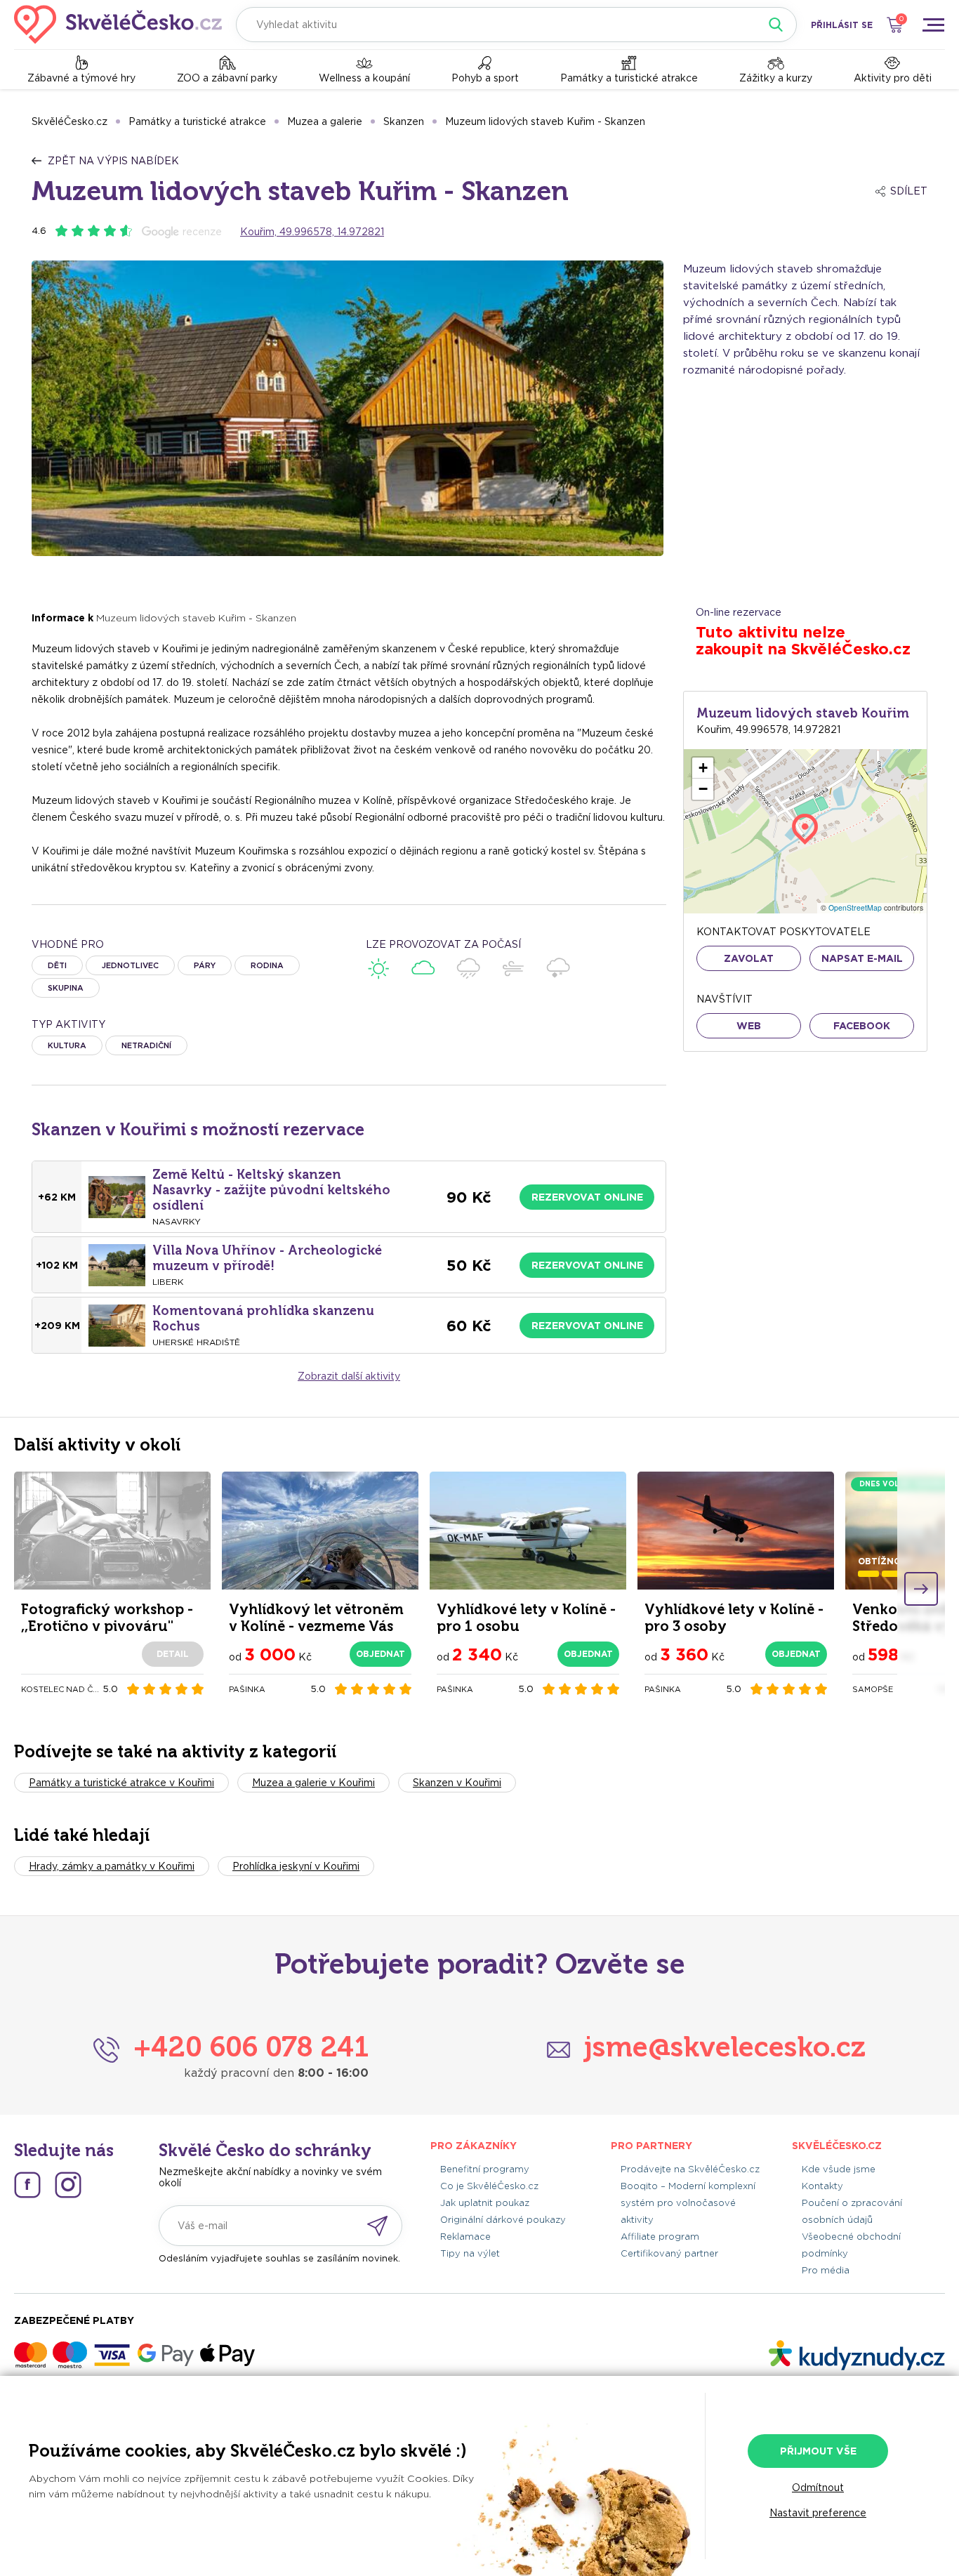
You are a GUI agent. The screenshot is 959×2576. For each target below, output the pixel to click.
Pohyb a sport (485, 78)
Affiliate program (660, 2237)
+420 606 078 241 (251, 2047)
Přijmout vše (818, 2451)
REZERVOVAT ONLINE (587, 1197)
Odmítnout (818, 2488)
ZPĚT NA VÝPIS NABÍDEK (113, 161)
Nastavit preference (818, 2513)
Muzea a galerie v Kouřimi (313, 1783)
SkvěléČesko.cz (70, 121)
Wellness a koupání (364, 78)
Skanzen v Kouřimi (457, 1783)
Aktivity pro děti (893, 78)
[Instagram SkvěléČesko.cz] (68, 2185)
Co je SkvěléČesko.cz (489, 2186)
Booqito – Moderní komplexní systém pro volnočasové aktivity (688, 2203)
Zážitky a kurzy (776, 78)
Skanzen (404, 121)
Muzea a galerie (325, 121)
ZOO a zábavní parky (227, 78)
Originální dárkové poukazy (503, 2220)
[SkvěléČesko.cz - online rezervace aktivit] (118, 25)
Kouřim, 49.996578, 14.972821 (312, 232)
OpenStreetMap (855, 907)
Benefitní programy (485, 2169)
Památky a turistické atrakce (629, 78)
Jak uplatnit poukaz (485, 2203)
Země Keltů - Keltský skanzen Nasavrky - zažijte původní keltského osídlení (271, 1190)
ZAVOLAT (749, 958)
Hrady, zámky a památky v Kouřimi (112, 1866)
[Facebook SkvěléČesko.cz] (27, 2185)
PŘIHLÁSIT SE (842, 25)
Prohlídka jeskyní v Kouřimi (296, 1866)
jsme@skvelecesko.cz (725, 2047)
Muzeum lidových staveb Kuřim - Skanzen (545, 121)
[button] (703, 768)
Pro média (826, 2270)
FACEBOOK (862, 1026)
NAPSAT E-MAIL (862, 958)
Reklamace (465, 2237)
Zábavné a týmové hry (81, 78)
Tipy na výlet (470, 2253)
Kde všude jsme (839, 2169)
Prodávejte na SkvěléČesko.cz (690, 2169)
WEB (749, 1026)
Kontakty (822, 2186)
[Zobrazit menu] (933, 25)
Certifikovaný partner (669, 2253)
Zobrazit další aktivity (349, 1376)
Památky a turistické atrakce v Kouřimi (121, 1783)
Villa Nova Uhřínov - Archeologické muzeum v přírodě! (267, 1258)
